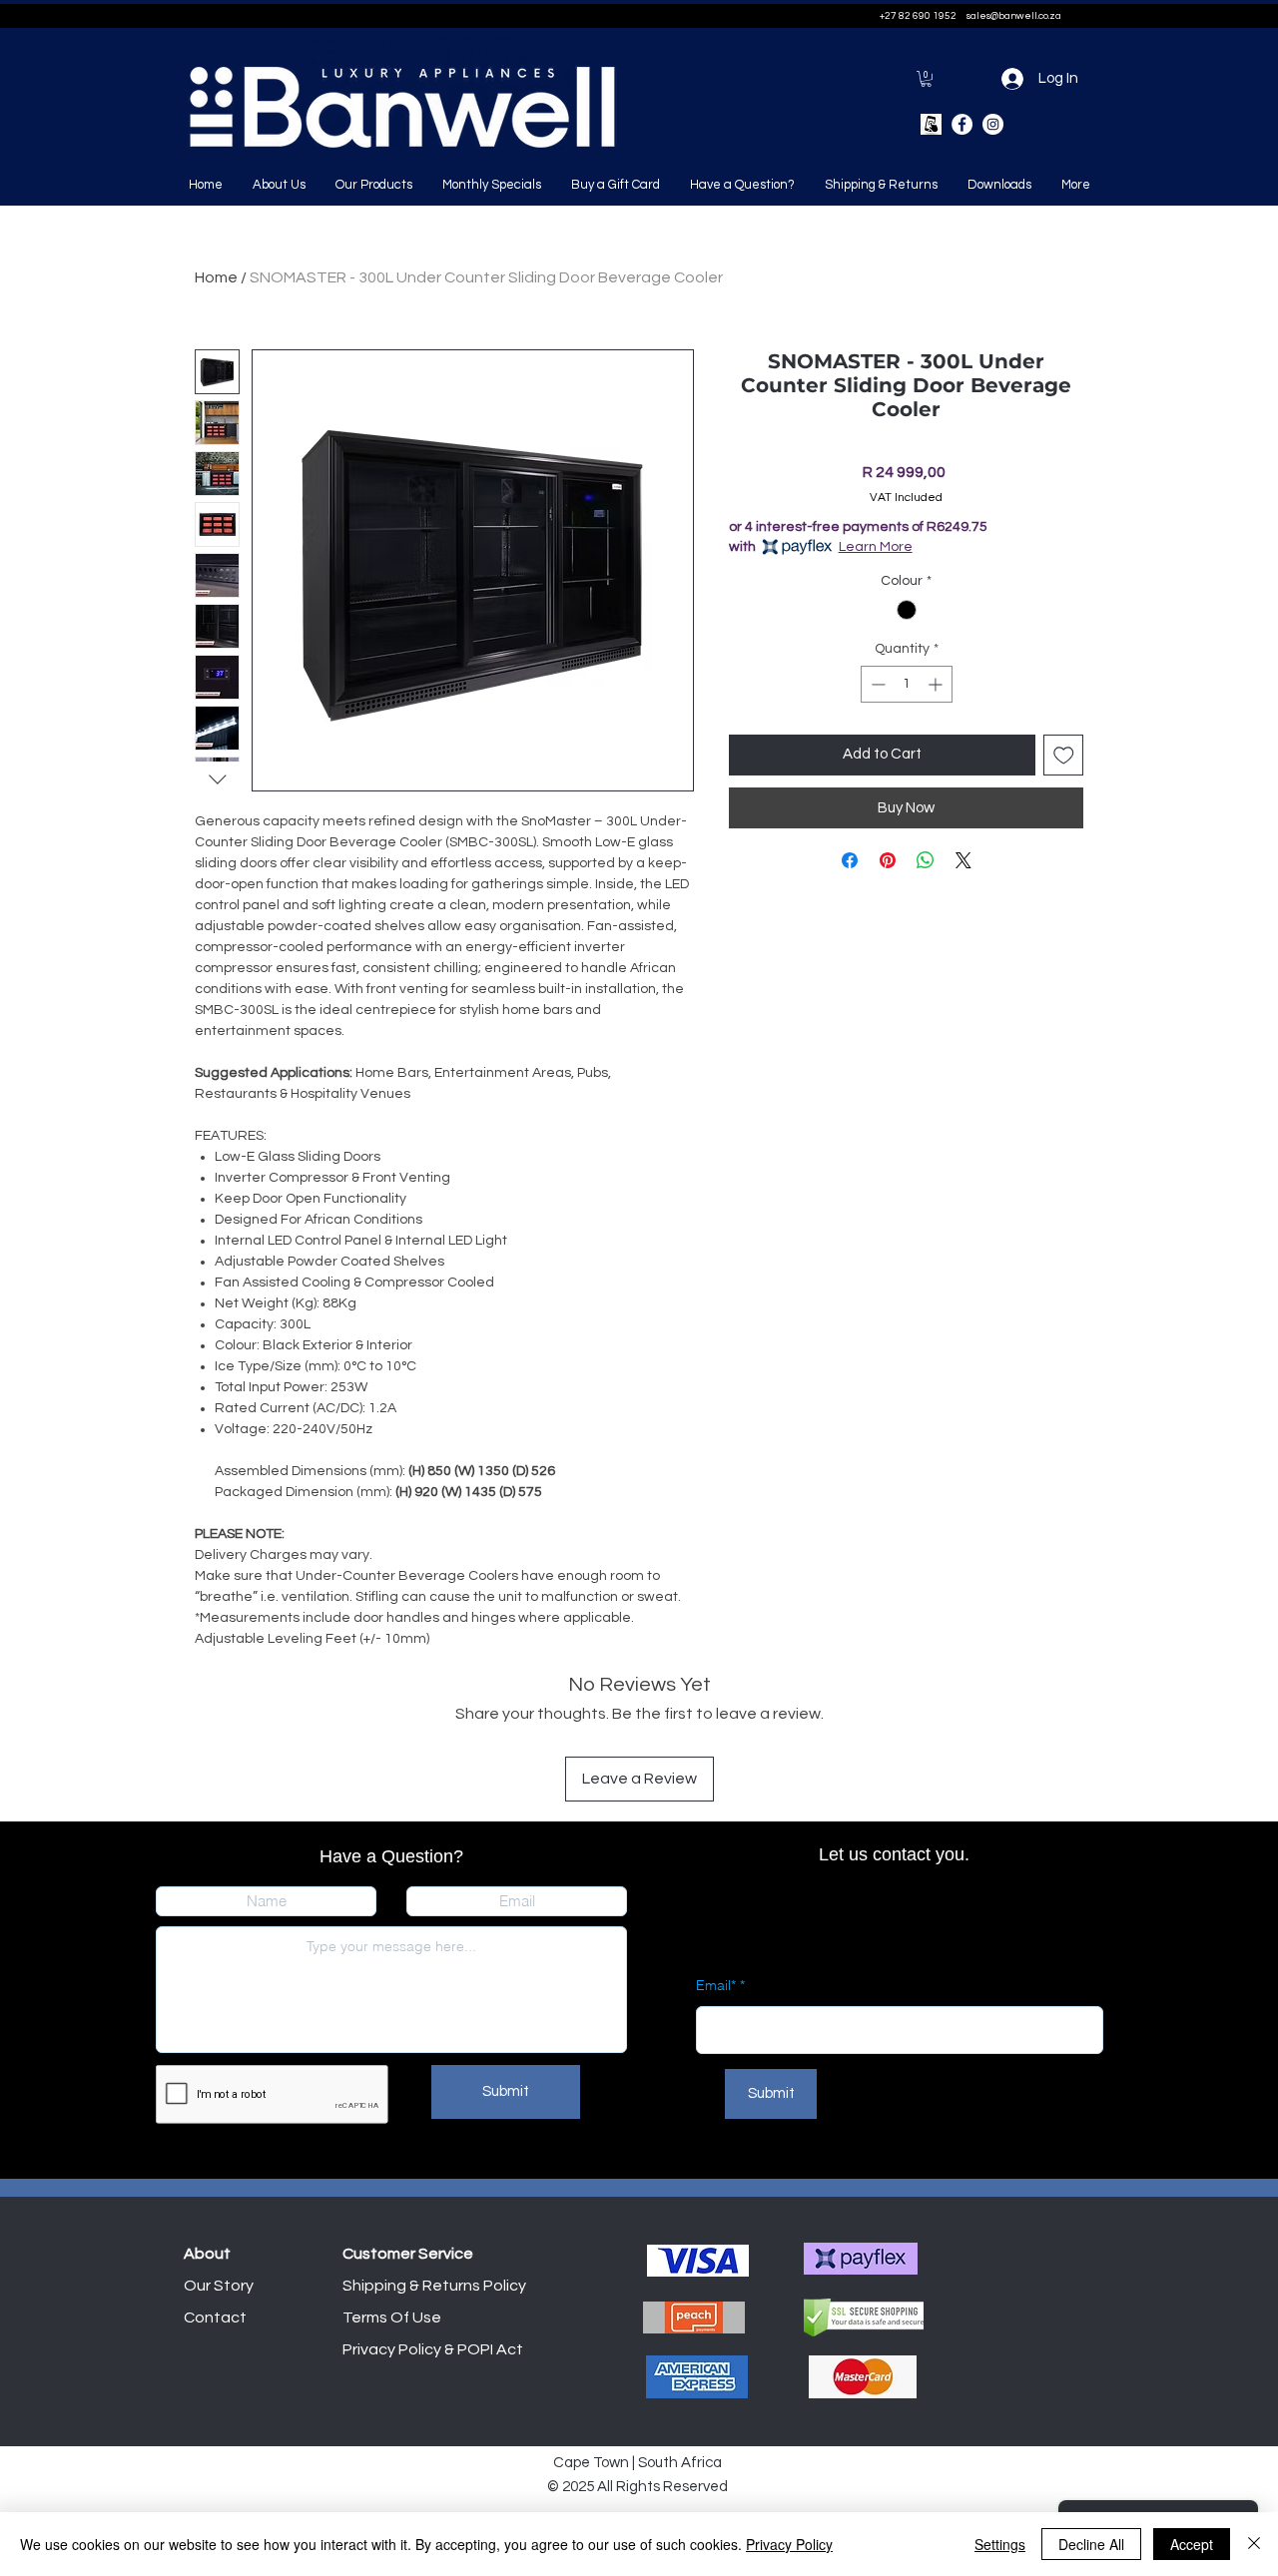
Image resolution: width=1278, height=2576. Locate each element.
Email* (716, 1985)
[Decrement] (876, 684)
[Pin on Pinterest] (888, 860)
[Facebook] (962, 124)
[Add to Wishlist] (1064, 755)
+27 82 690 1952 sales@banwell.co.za (970, 16)
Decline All (1091, 2544)
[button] (926, 79)
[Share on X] (963, 860)
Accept (1192, 2544)
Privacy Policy (789, 2544)
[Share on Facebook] (850, 860)
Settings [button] (1000, 2544)
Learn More (876, 547)
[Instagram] (993, 124)
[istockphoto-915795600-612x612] (931, 124)
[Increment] (937, 684)
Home (216, 277)
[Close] (1254, 2544)
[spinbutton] (907, 684)
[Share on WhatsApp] (926, 860)
